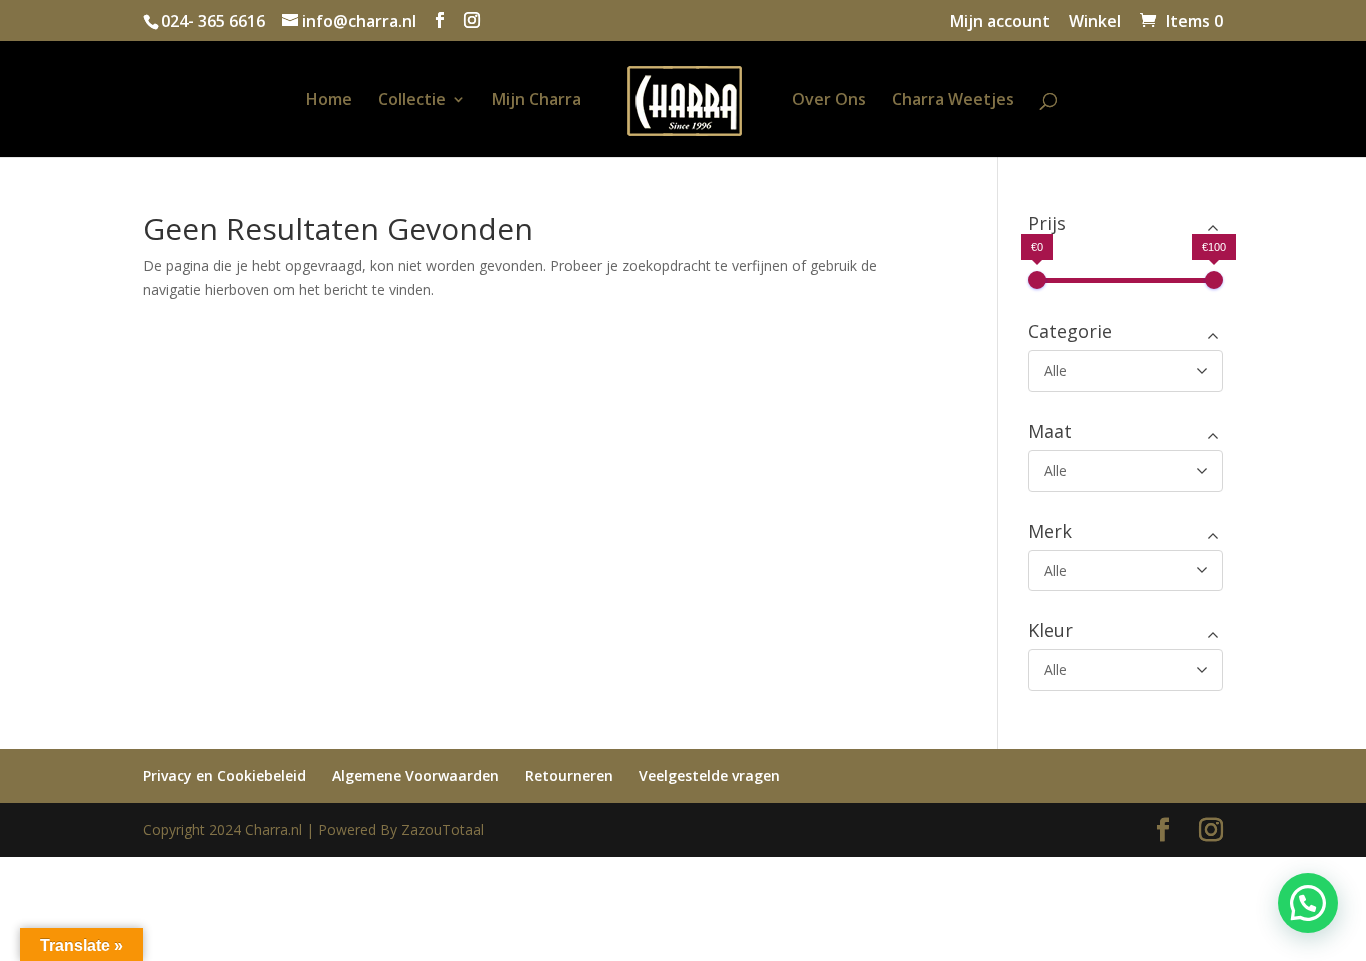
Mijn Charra (536, 101)
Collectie (412, 101)
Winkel (1095, 22)
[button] (1308, 903)
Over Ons (829, 101)
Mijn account (1000, 22)
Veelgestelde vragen (709, 775)
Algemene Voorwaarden (415, 775)
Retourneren (569, 775)
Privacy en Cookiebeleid (224, 775)
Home (329, 101)
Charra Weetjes (953, 101)
